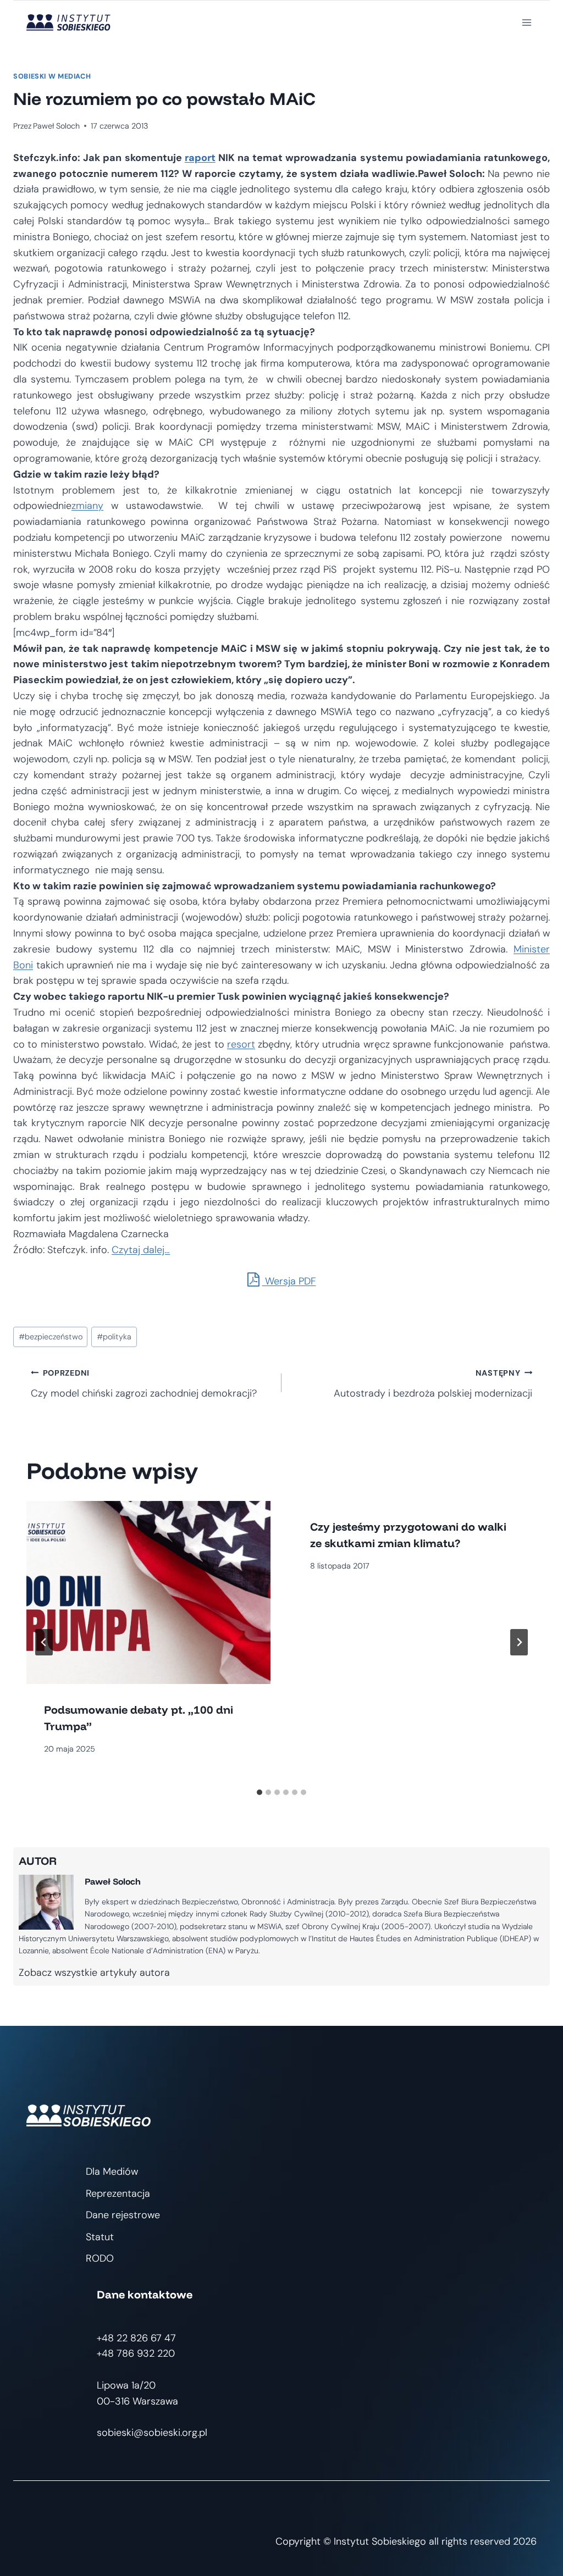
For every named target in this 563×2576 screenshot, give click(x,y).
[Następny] (519, 1642)
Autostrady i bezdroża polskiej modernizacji (433, 1384)
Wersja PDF (289, 1281)
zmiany (87, 506)
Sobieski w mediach (52, 76)
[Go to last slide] (44, 1642)
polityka (114, 1337)
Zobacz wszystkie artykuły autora (94, 1973)
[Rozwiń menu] (526, 22)
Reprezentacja (118, 2193)
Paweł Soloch (56, 126)
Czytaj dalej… (141, 1250)
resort (241, 1044)
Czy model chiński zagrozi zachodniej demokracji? (144, 1384)
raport (200, 158)
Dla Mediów (112, 2171)
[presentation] (148, 1592)
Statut (100, 2237)
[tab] (260, 1792)
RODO (100, 2258)
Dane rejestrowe (123, 2215)
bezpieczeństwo (51, 1337)
